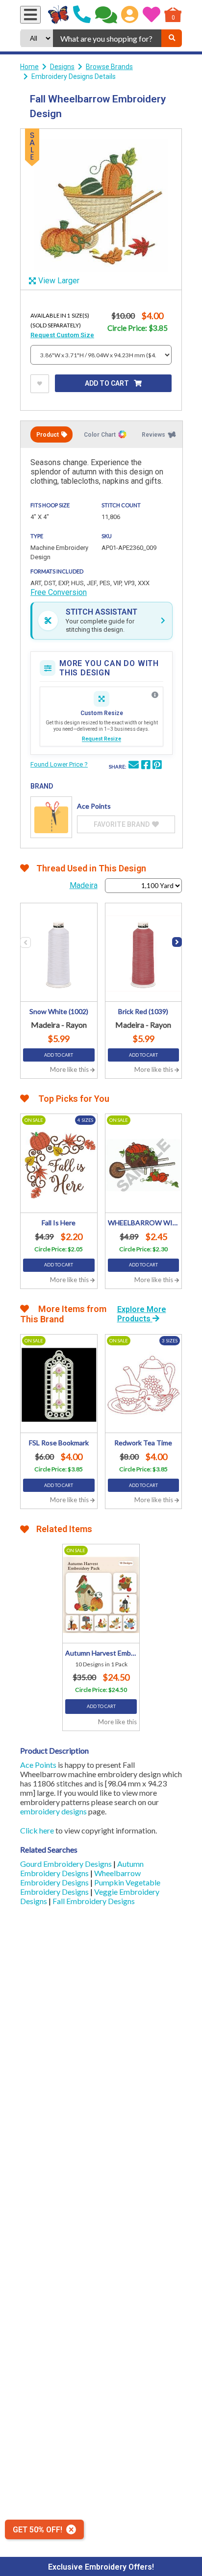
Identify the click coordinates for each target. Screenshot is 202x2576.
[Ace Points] (51, 817)
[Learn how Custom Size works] (155, 695)
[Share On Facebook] (146, 766)
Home (29, 67)
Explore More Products (142, 1314)
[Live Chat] (106, 15)
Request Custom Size (62, 335)
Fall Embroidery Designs (94, 1901)
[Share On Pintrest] (157, 766)
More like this (70, 1069)
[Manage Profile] (130, 15)
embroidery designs (53, 1811)
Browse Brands (109, 67)
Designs (62, 67)
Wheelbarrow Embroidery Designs (80, 1878)
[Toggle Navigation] (30, 15)
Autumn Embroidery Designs (82, 1868)
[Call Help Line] (82, 15)
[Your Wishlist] (151, 15)
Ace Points (38, 1765)
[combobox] (107, 38)
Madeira (84, 885)
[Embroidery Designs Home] (59, 15)
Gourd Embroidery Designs (67, 1864)
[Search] (172, 38)
